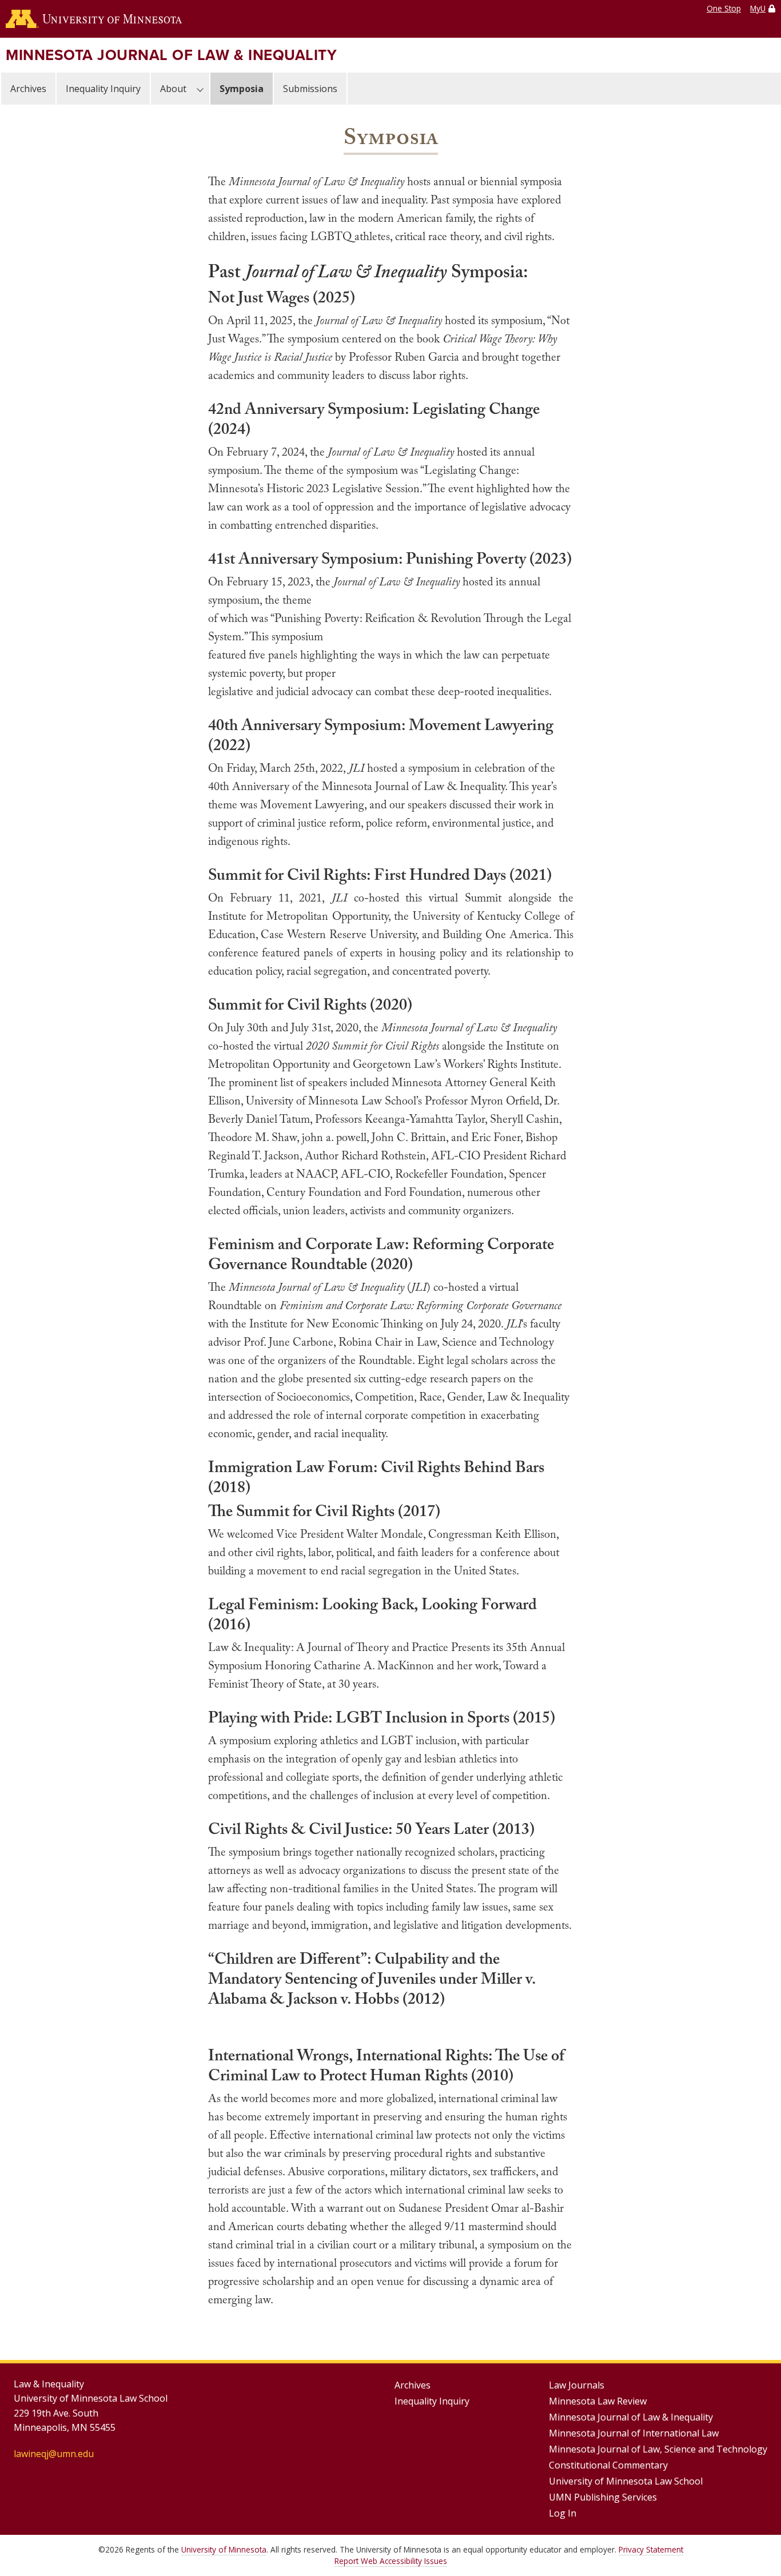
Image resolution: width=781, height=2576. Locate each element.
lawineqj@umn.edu (54, 2454)
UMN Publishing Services (603, 2497)
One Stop (724, 8)
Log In (563, 2513)
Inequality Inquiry (103, 89)
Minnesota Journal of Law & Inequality (171, 55)
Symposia (242, 89)
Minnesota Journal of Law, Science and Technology (658, 2449)
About (173, 89)
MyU (758, 8)
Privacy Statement (651, 2549)
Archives (28, 89)
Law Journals (577, 2385)
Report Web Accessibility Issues (391, 2561)
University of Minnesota (224, 2549)
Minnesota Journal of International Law (634, 2433)
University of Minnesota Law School (626, 2481)
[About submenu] (200, 89)
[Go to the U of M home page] (94, 19)
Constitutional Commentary (608, 2465)
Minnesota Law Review (598, 2401)
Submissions (310, 89)
